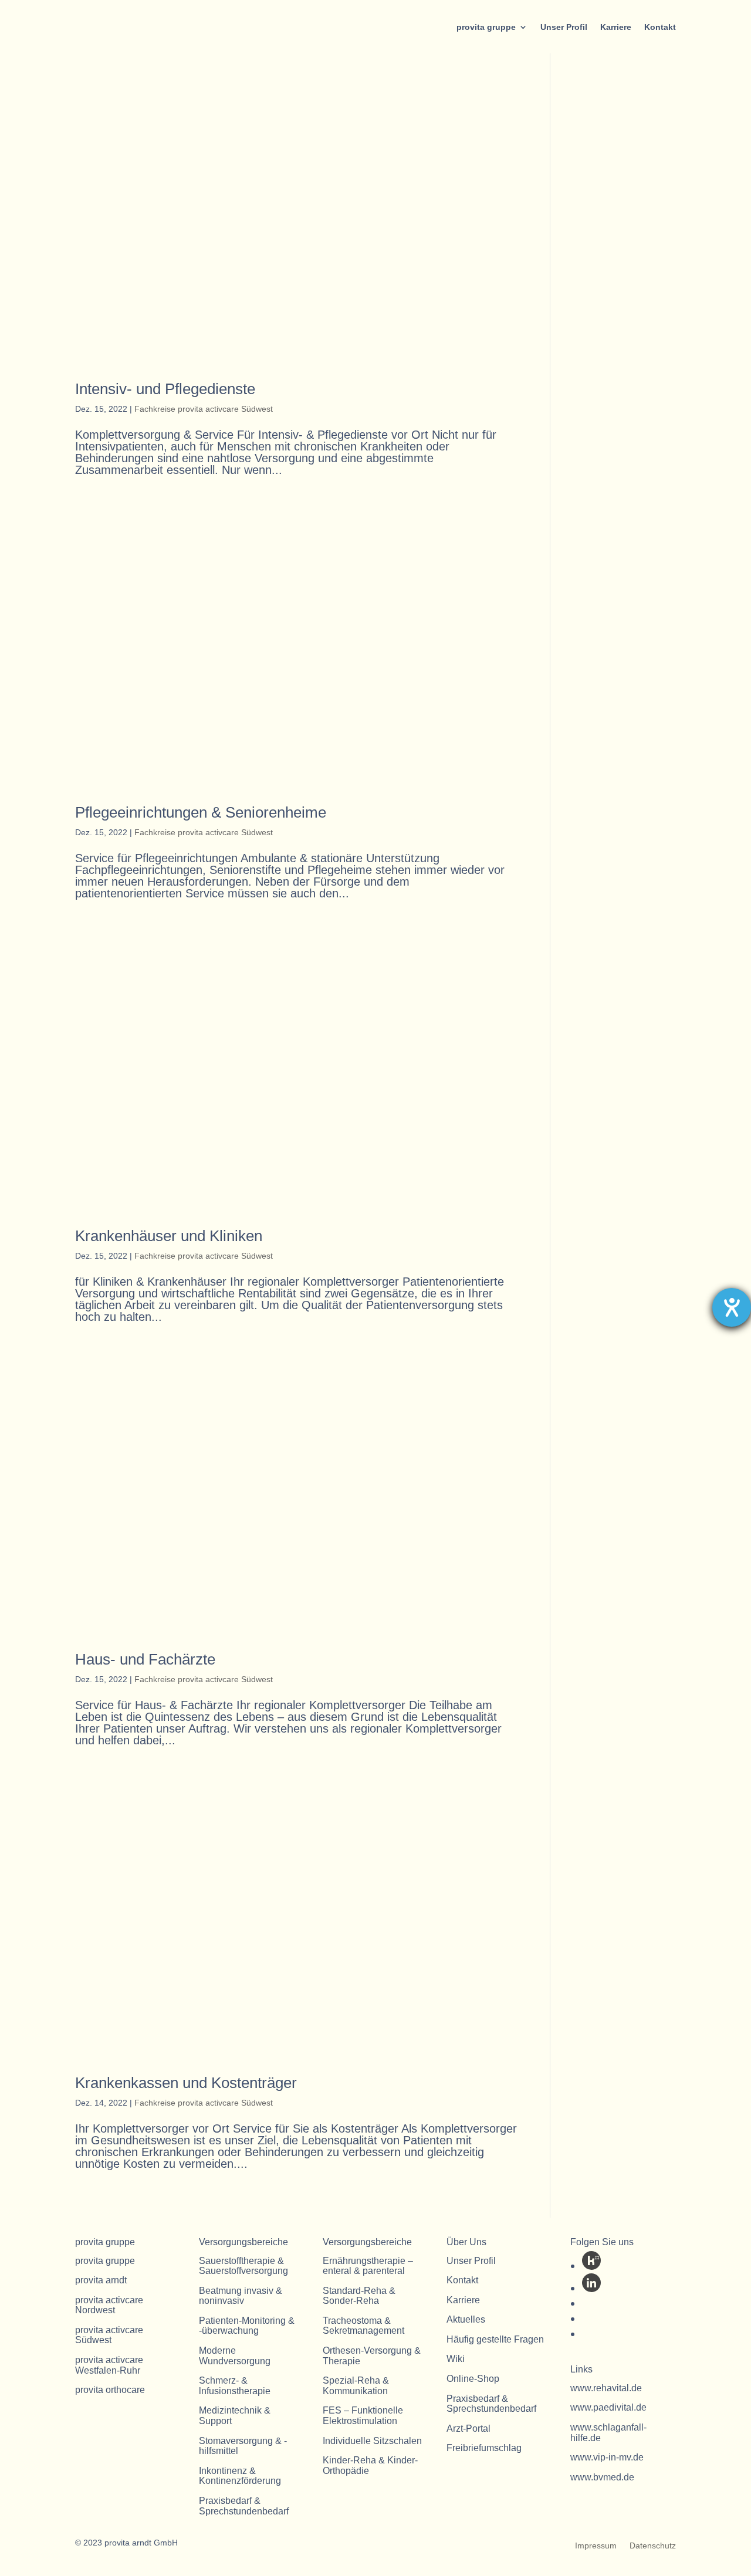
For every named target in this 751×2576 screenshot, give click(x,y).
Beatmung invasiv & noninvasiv (241, 2296)
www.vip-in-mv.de (607, 2457)
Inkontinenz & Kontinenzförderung (240, 2476)
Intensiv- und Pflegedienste (165, 389)
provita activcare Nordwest (109, 2305)
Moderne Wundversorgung (235, 2356)
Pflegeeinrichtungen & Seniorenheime (201, 812)
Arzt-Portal (468, 2428)
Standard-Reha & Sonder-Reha (359, 2296)
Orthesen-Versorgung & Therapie (372, 2356)
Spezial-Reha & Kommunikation (356, 2386)
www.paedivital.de (608, 2407)
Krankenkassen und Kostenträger (186, 2083)
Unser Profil (564, 27)
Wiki (456, 2359)
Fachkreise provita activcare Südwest (204, 409)
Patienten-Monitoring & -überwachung (247, 2326)
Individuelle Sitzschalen (372, 2441)
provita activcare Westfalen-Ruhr (109, 2365)
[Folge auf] (591, 2260)
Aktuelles (466, 2319)
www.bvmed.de (602, 2477)
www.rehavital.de (606, 2388)
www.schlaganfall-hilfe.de (608, 2433)
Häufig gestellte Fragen (495, 2339)
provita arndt (101, 2280)
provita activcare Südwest (109, 2335)
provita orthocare (110, 2390)
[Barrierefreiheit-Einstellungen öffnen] (732, 1307)
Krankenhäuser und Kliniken (169, 1236)
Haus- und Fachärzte (145, 1659)
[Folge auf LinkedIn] (591, 2283)
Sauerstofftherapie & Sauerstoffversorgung (243, 2266)
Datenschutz (653, 2546)
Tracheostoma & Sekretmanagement (363, 2326)
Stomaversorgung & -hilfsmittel (243, 2446)
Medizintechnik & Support (235, 2416)
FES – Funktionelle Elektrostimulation (363, 2416)
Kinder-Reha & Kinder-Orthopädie (370, 2465)
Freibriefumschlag (484, 2448)
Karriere (616, 27)
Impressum (596, 2546)
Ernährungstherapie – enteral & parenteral (368, 2266)
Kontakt (660, 27)
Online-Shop (473, 2379)
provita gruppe (486, 27)
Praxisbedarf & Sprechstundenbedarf (244, 2506)
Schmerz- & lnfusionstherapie (235, 2386)
